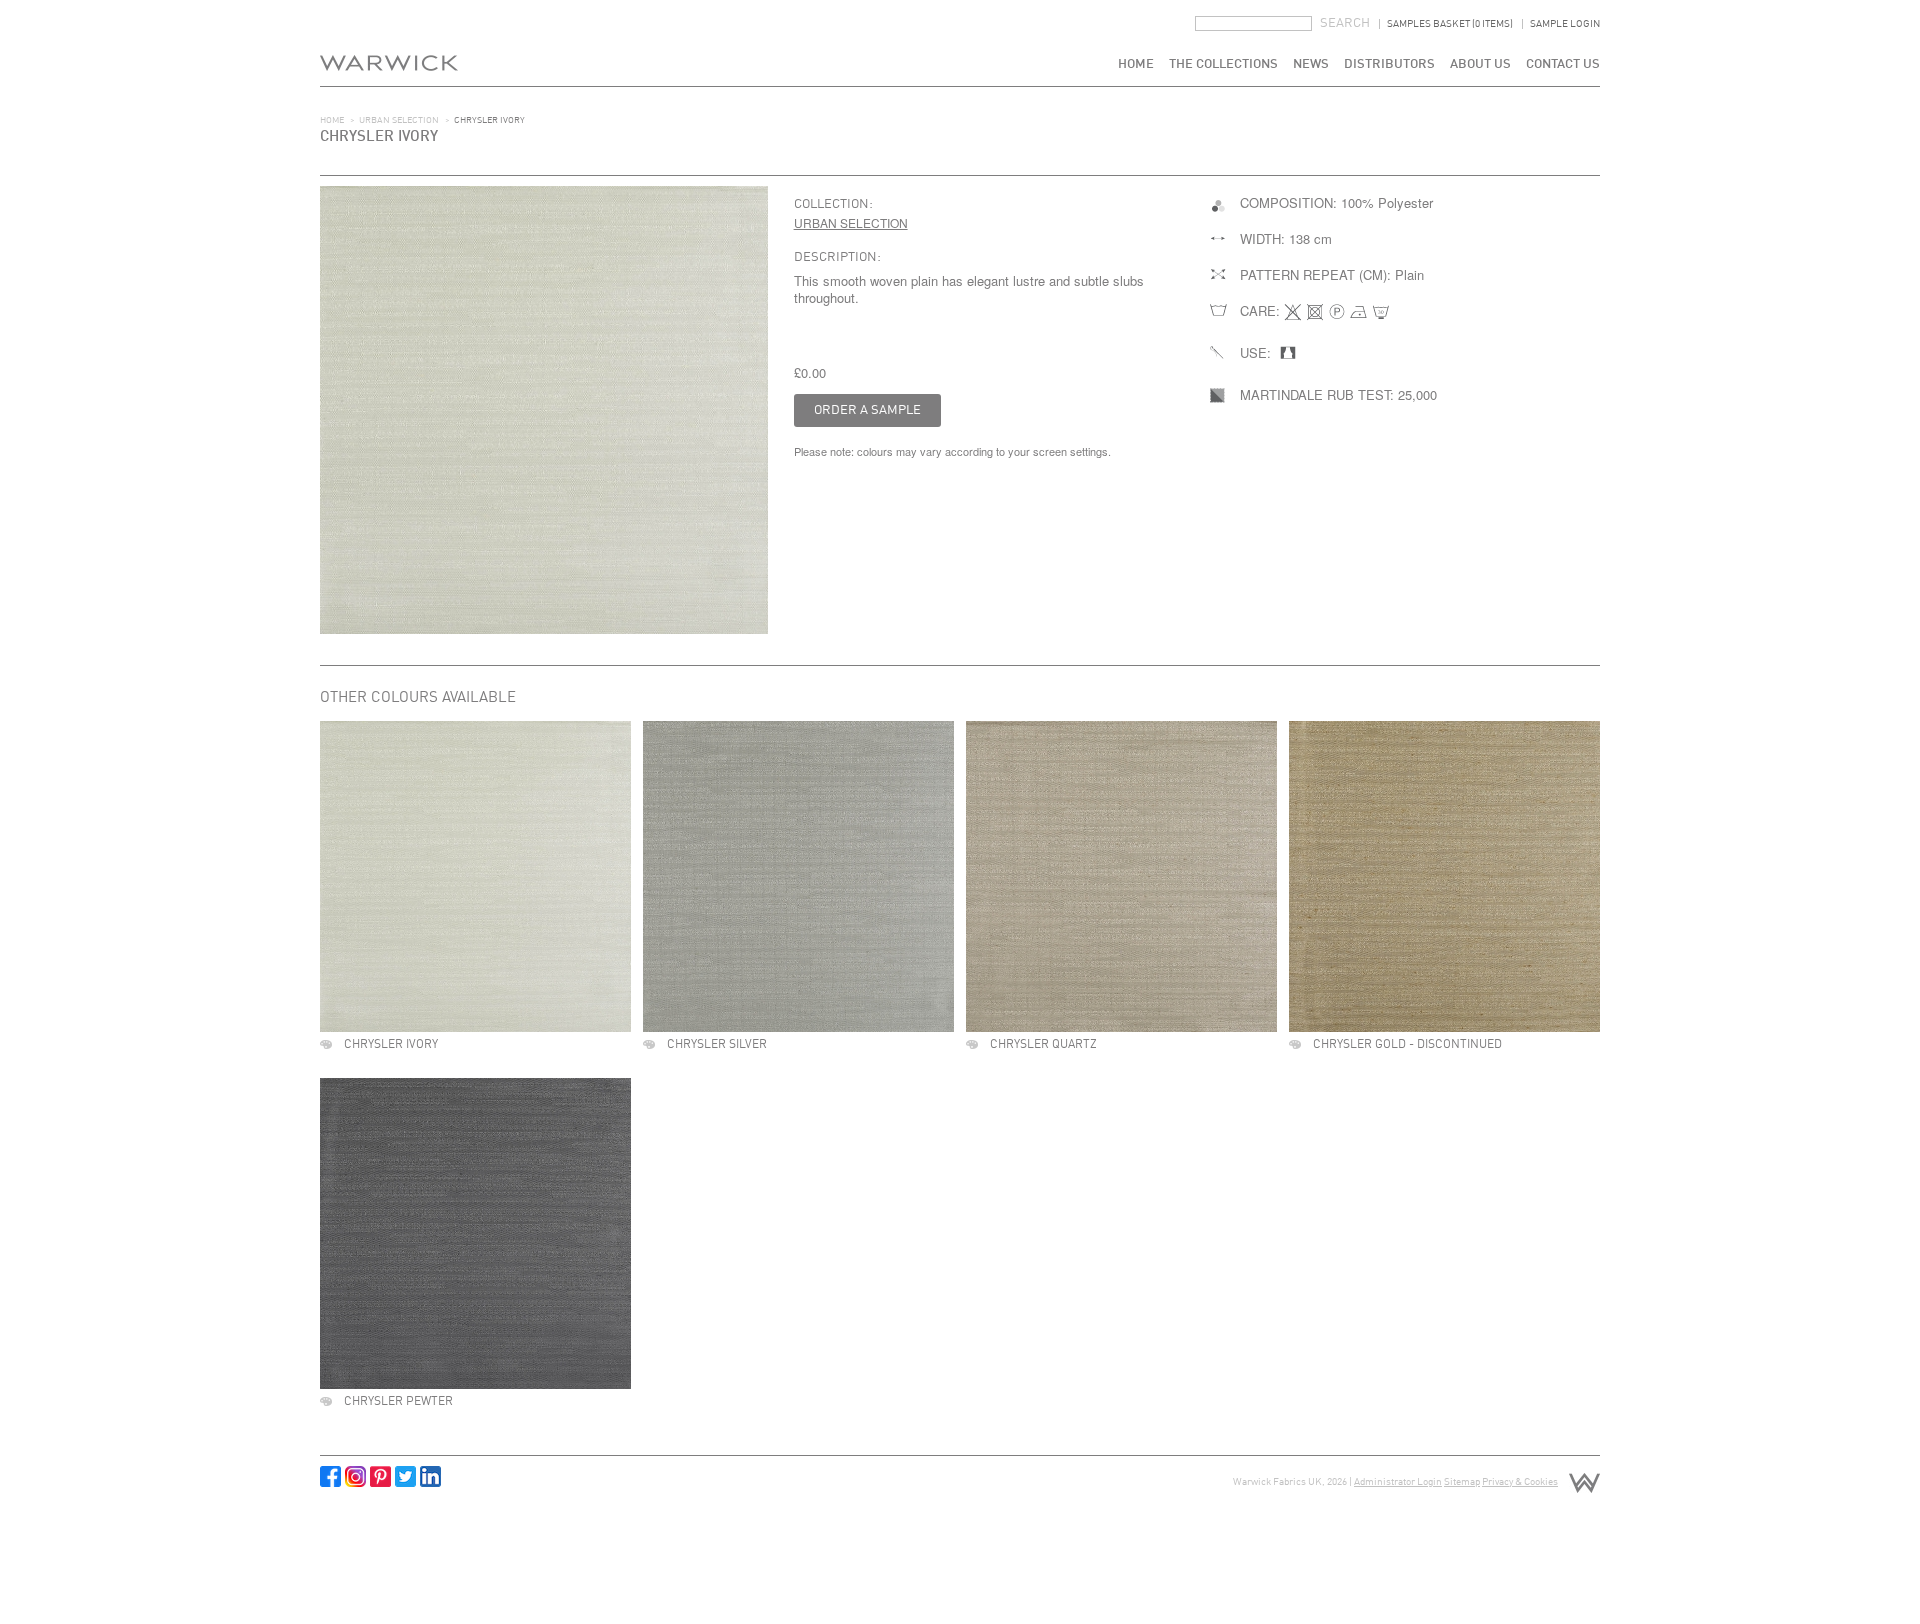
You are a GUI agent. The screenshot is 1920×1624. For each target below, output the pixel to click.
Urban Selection (399, 120)
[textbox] (1253, 23)
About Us (1480, 64)
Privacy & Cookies (1520, 1482)
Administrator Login (1398, 1482)
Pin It (380, 1476)
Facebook (330, 1476)
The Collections (1223, 64)
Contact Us (1563, 64)
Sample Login (1565, 24)
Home (1136, 64)
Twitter (405, 1476)
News (1311, 64)
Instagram (355, 1476)
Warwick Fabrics (389, 43)
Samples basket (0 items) (1450, 24)
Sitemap (1462, 1482)
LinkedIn (430, 1476)
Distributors (1389, 64)
